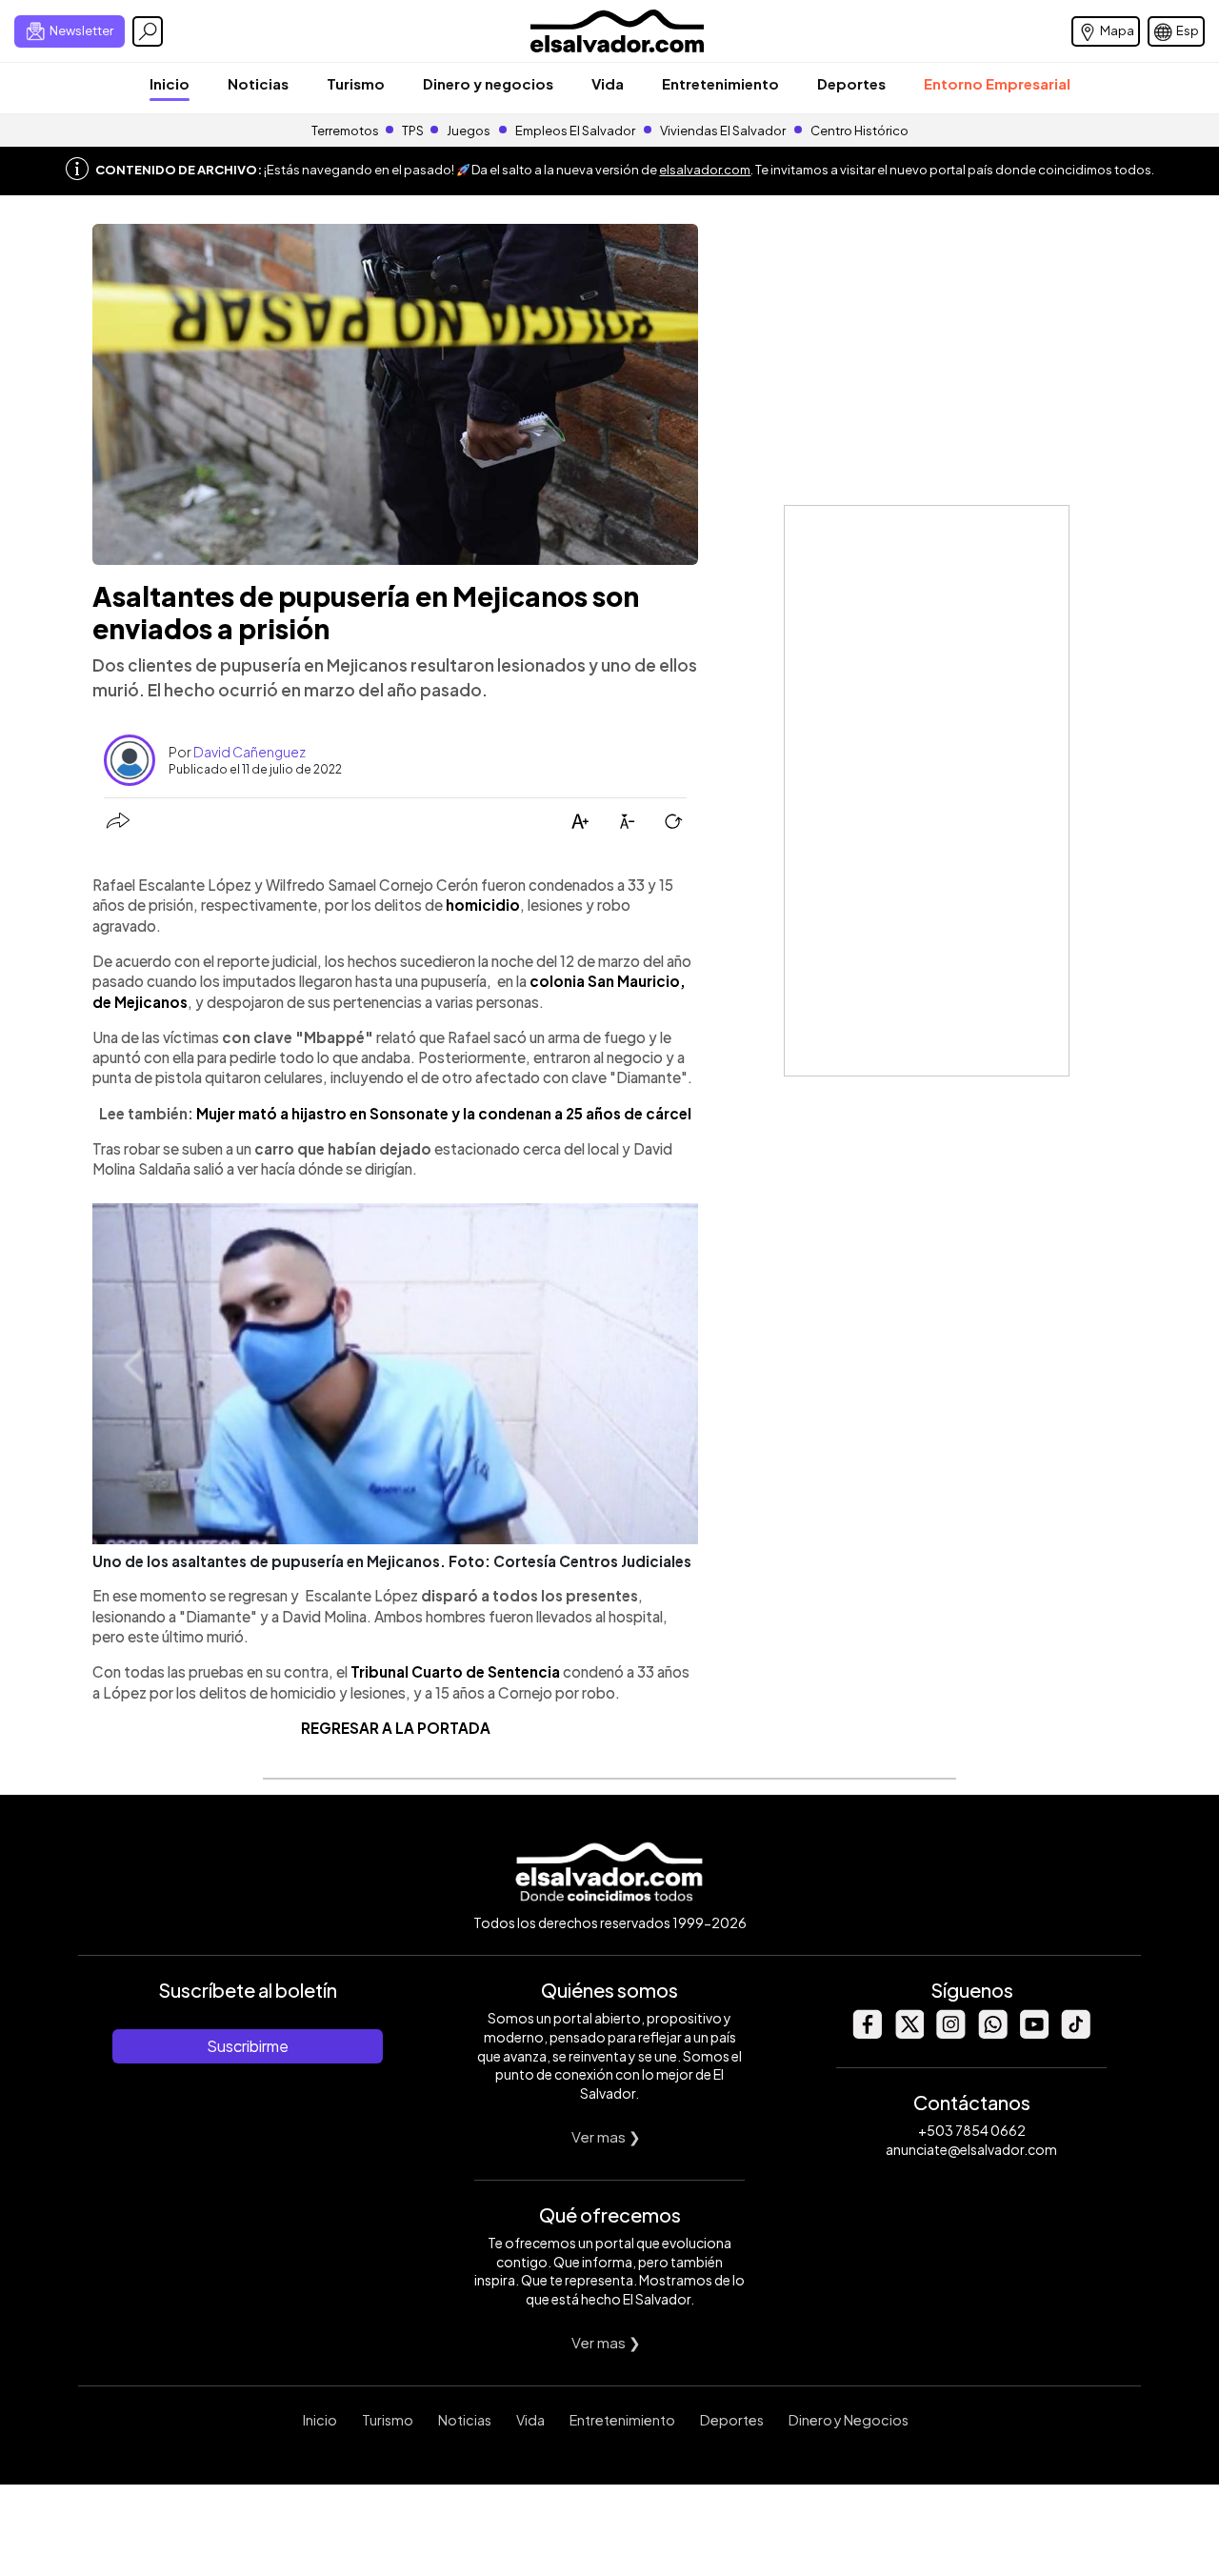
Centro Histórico (859, 131)
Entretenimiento (720, 83)
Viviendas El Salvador (723, 131)
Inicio (170, 83)
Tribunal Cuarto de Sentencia (454, 1671)
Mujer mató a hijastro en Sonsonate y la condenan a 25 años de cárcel (444, 1113)
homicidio (483, 905)
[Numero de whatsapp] (992, 2033)
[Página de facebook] (867, 2033)
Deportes (851, 83)
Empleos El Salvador (575, 131)
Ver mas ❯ (606, 2136)
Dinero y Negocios (849, 2420)
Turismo (356, 83)
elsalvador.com (705, 170)
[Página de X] (909, 2033)
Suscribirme (248, 2046)
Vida (608, 83)
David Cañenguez (250, 752)
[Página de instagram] (950, 2033)
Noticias (258, 83)
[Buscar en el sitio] (148, 31)
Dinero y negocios (488, 83)
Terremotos (345, 131)
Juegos (469, 131)
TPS (413, 131)
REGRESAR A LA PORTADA (396, 1728)
